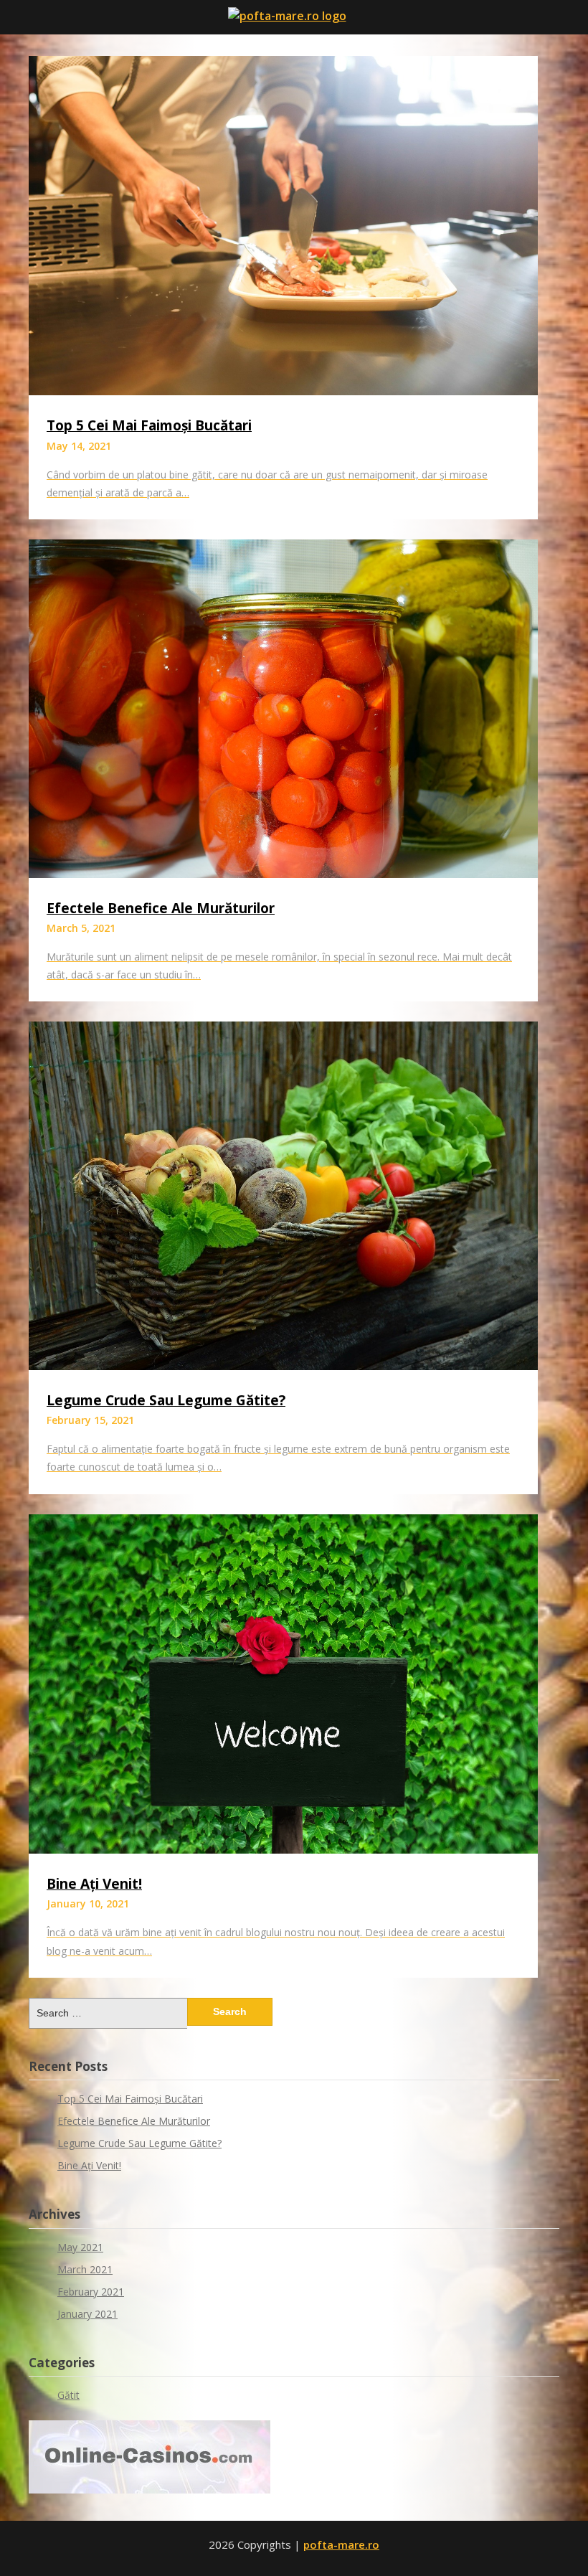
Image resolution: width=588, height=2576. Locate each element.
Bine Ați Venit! (94, 1884)
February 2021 (91, 2292)
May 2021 (80, 2247)
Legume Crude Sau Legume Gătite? (166, 1400)
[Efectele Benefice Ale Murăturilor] (283, 874)
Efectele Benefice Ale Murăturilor (161, 908)
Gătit (68, 2395)
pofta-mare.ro (341, 2544)
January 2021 (87, 2314)
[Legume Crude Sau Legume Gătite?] (283, 1366)
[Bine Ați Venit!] (283, 1849)
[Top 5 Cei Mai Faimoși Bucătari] (283, 391)
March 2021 (85, 2269)
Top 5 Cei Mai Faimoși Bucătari (149, 425)
